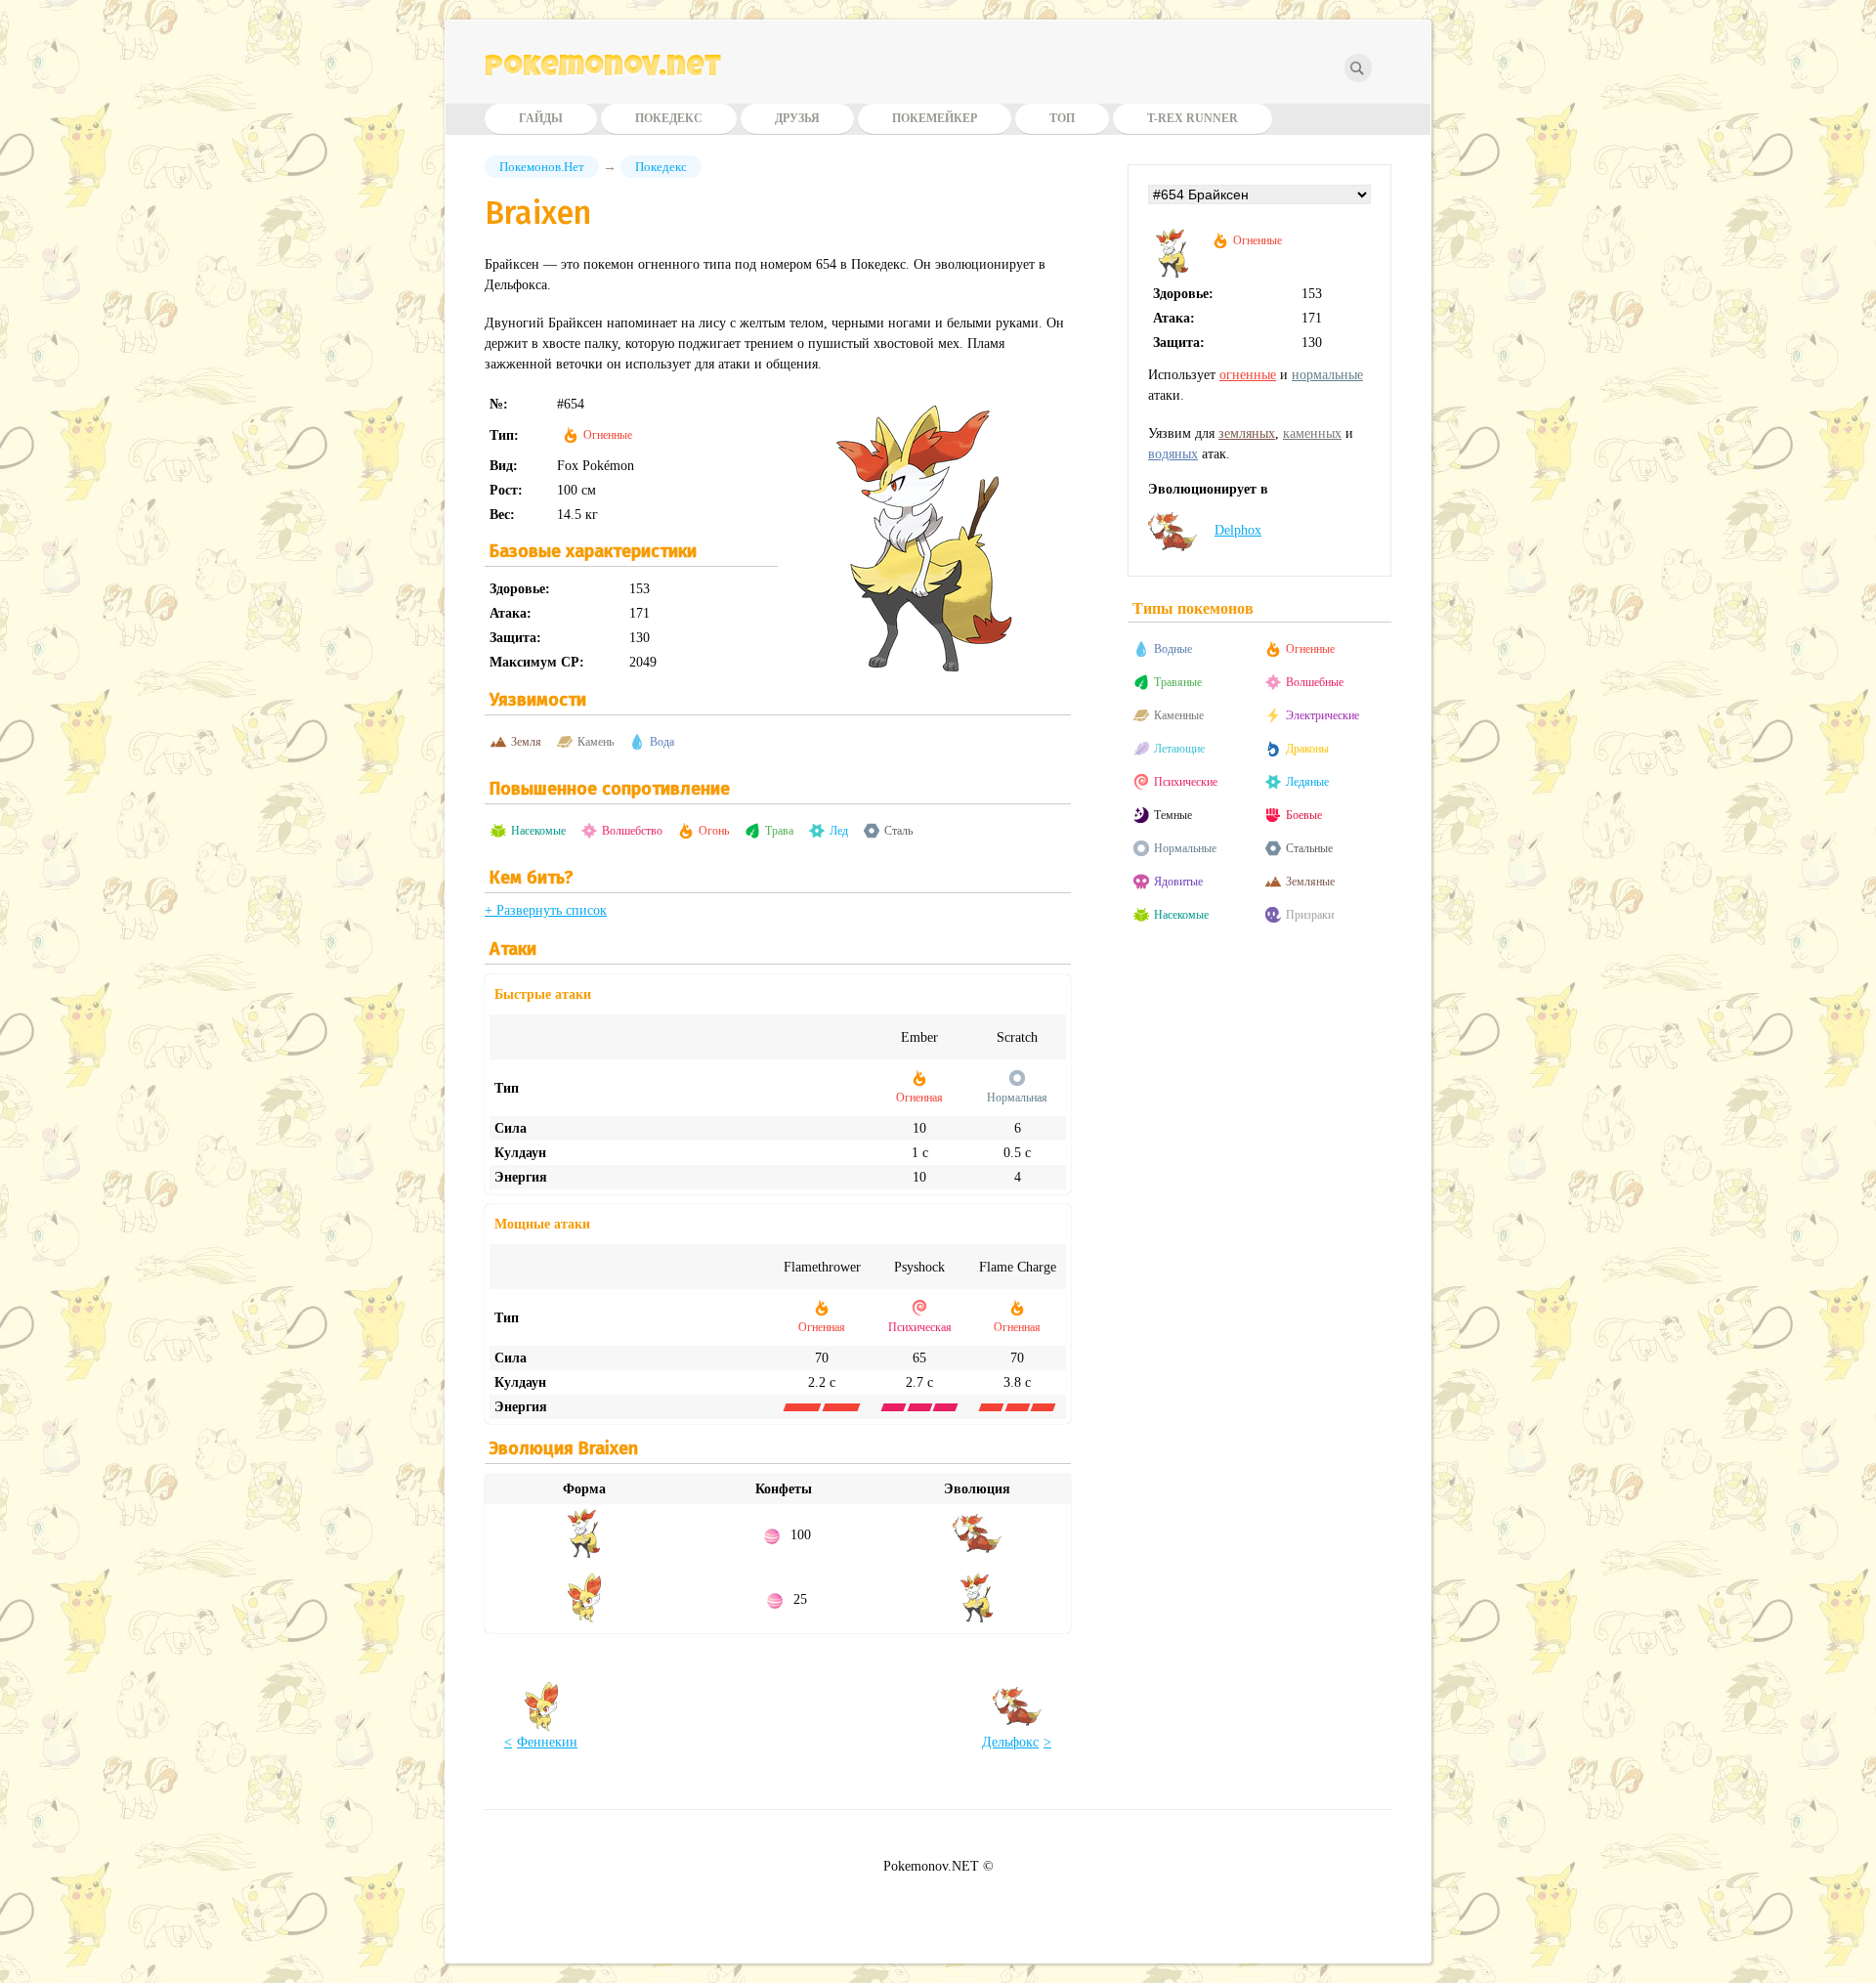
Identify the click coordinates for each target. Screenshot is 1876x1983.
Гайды (541, 118)
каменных (1312, 433)
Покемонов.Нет (542, 167)
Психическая (920, 1327)
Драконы (1307, 749)
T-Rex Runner (1193, 118)
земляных (1247, 433)
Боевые (1304, 815)
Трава (779, 831)
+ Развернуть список (546, 910)
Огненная (919, 1098)
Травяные (1178, 682)
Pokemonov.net (603, 69)
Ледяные (1307, 782)
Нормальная (1017, 1098)
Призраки (1310, 915)
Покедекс (669, 118)
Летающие (1179, 749)
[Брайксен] (1172, 273)
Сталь (898, 831)
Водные (1173, 649)
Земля (526, 742)
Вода (662, 742)
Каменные (1179, 715)
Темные (1173, 815)
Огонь (714, 831)
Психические (1186, 782)
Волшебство (632, 831)
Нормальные (1185, 848)
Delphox (1238, 530)
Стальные (1309, 848)
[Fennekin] (584, 1618)
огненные (1248, 375)
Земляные (1310, 882)
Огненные (608, 435)
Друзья (797, 118)
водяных (1173, 454)
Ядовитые (1178, 882)
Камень (596, 742)
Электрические (1322, 715)
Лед (839, 831)
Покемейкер (935, 118)
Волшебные (1315, 682)
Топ (1062, 118)
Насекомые (538, 831)
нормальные (1327, 375)
